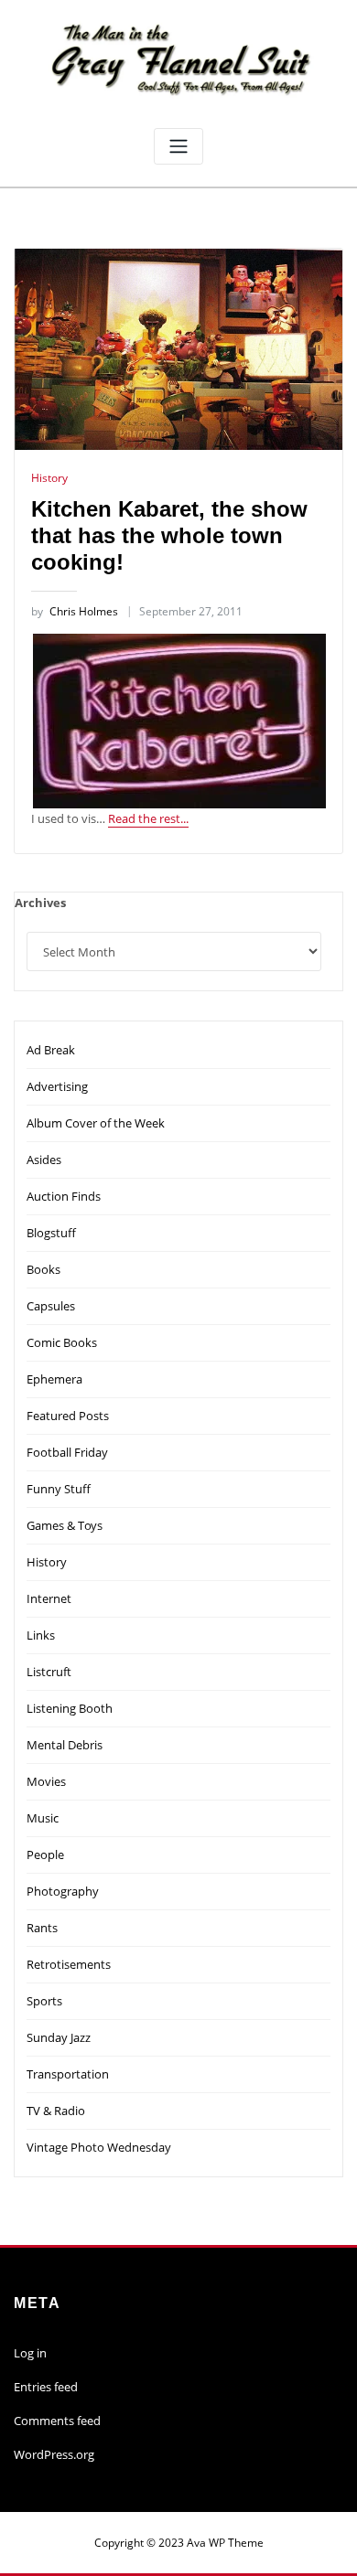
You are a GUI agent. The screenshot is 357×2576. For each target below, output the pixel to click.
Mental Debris (65, 1745)
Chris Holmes (75, 611)
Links (41, 1635)
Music (43, 1818)
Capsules (51, 1306)
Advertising (57, 1086)
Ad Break (51, 1050)
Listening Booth (70, 1708)
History (49, 478)
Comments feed (57, 2421)
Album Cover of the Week (96, 1123)
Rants (42, 1928)
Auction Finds (64, 1196)
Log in (30, 2353)
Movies (46, 1781)
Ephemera (54, 1379)
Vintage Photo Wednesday (99, 2147)
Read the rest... (148, 818)
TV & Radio (56, 2111)
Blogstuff (51, 1233)
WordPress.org (54, 2454)
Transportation (68, 2074)
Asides (44, 1160)
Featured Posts (68, 1416)
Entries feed (46, 2387)
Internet (49, 1598)
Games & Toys (65, 1525)
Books (43, 1269)
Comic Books (62, 1342)
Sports (44, 2001)
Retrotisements (69, 1964)
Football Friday (67, 1452)
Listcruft (49, 1672)
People (45, 1855)
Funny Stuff (59, 1489)
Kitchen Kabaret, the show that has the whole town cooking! (169, 536)
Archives (40, 903)
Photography (63, 1891)
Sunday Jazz (59, 2037)
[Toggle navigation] (178, 147)
